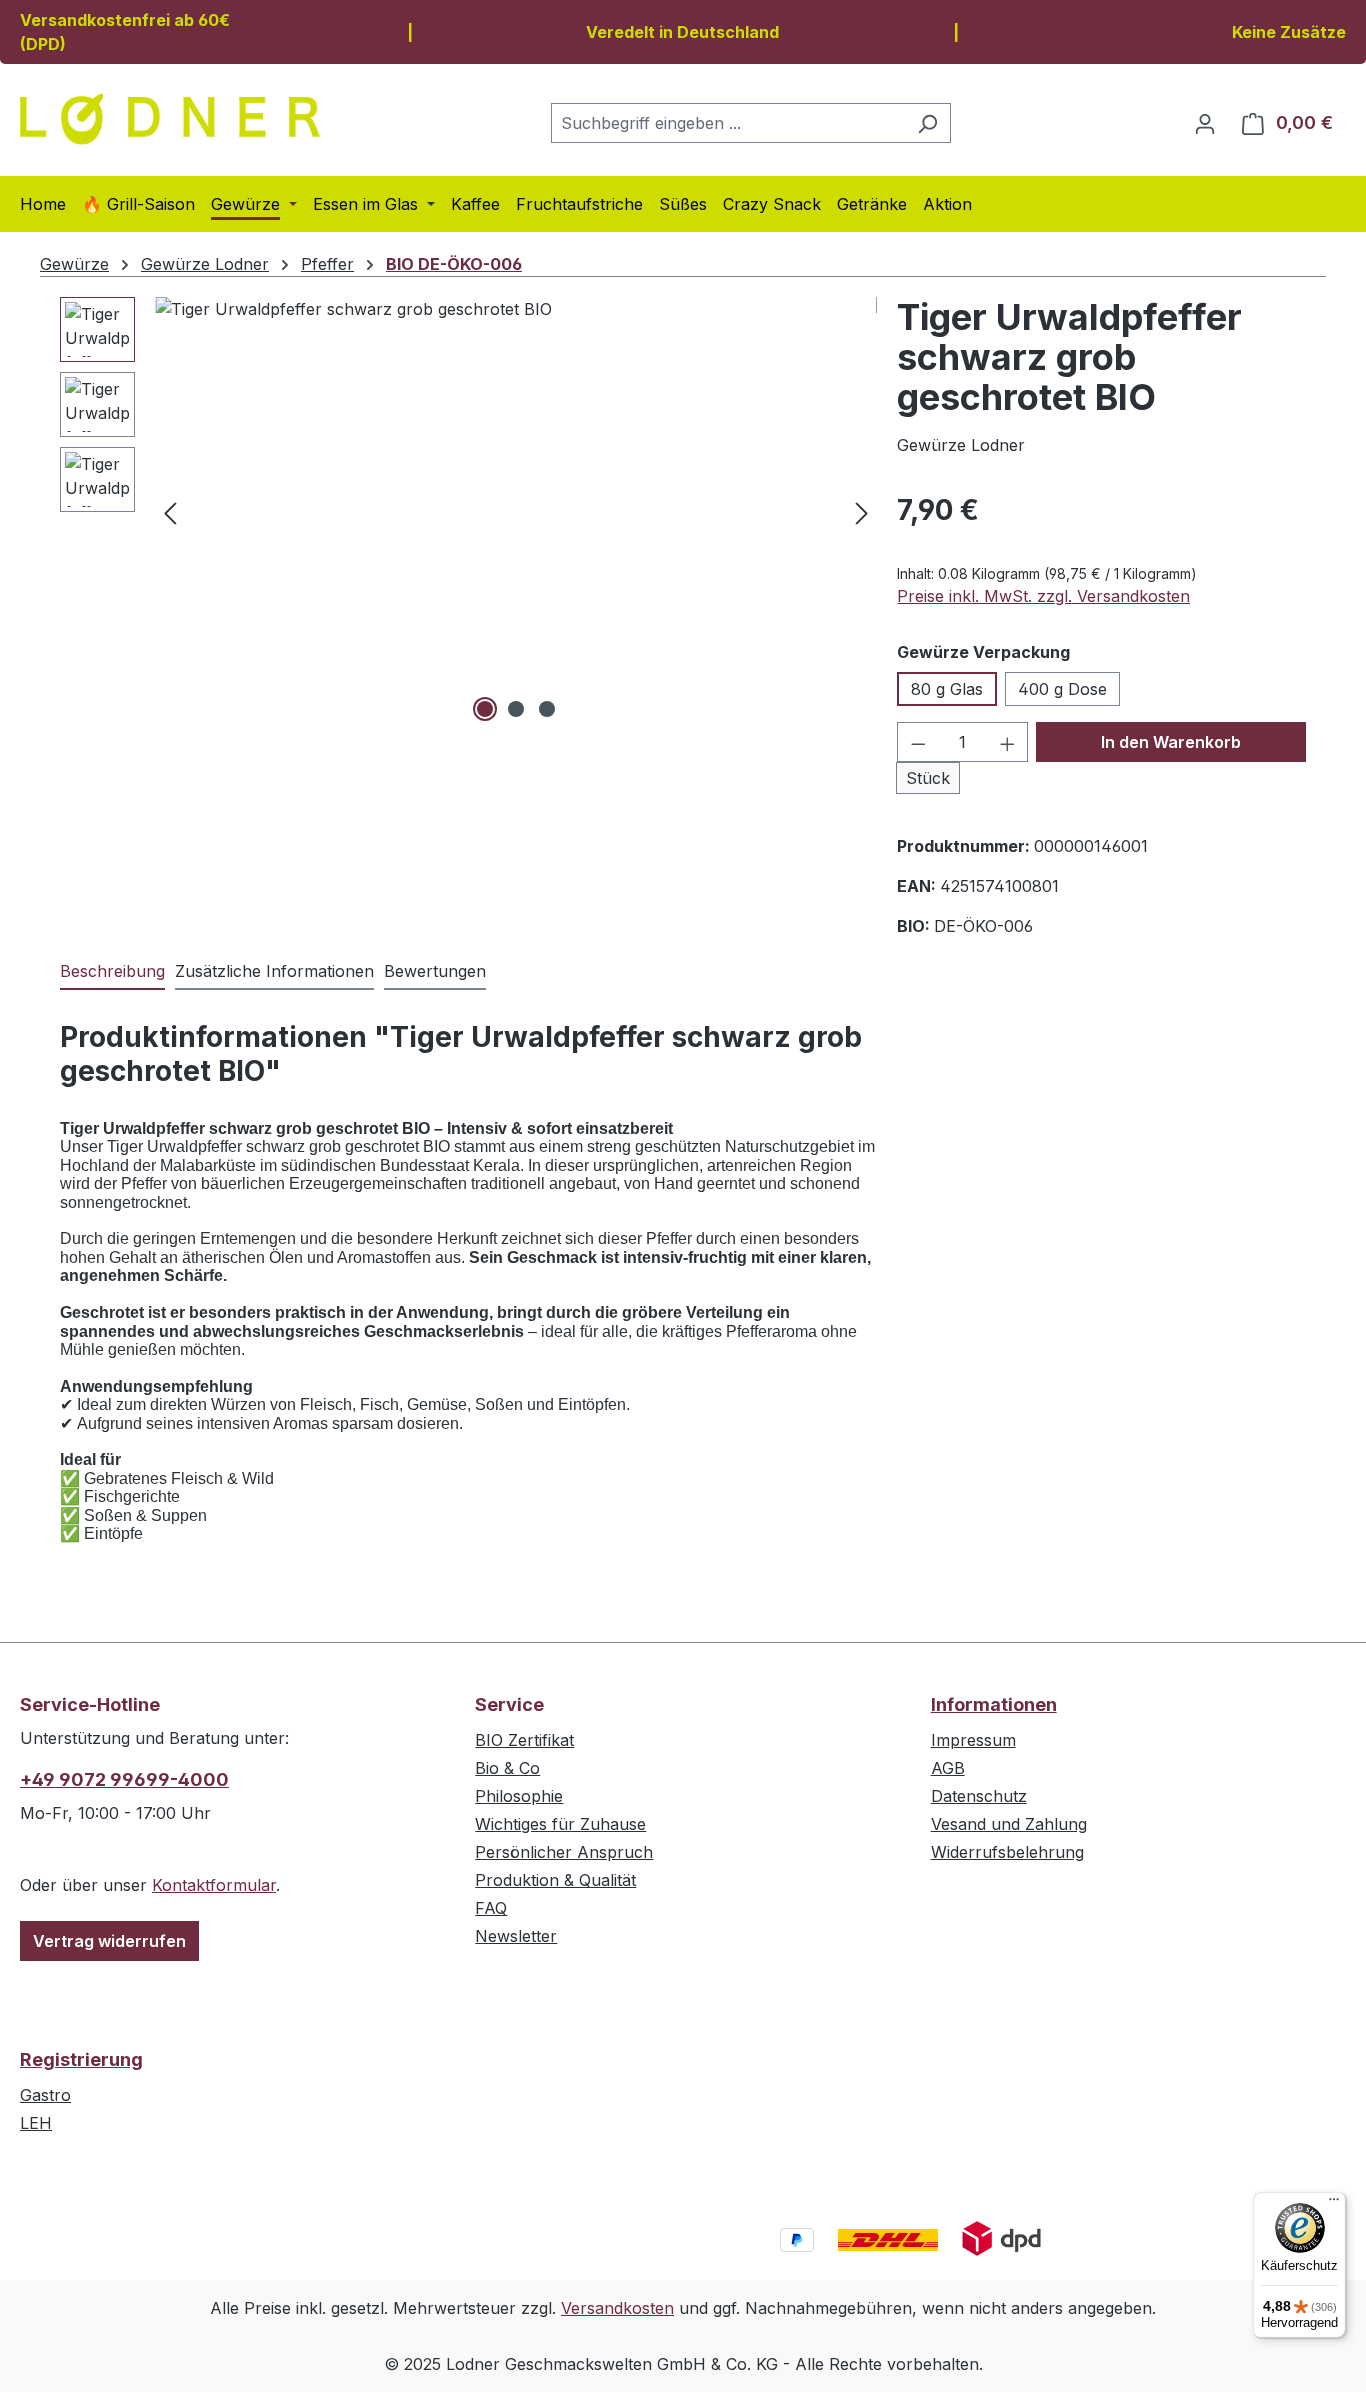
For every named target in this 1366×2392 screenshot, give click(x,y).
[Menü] (1334, 2204)
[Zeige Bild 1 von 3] (485, 709)
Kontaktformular (214, 1885)
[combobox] (728, 123)
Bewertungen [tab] (435, 971)
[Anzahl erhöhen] (1008, 742)
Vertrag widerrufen (109, 1941)
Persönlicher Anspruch (564, 1852)
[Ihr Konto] (1205, 123)
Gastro (45, 2095)
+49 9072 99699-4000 (124, 1779)
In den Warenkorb (1171, 742)
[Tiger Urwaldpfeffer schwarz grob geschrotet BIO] (516, 512)
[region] (468, 512)
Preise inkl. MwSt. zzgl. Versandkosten (1043, 596)
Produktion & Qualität (555, 1880)
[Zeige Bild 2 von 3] (516, 709)
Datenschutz (979, 1796)
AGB (948, 1768)
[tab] (112, 972)
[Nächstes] (862, 512)
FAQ (491, 1908)
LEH (36, 2123)
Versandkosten (617, 2308)
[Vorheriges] (170, 512)
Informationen (994, 1704)
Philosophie (519, 1796)
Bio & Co (507, 1768)
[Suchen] (927, 123)
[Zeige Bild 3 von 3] (547, 709)
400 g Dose (1062, 689)
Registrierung (81, 2059)
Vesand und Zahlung (1009, 1824)
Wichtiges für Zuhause (560, 1824)
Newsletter (516, 1936)
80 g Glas (947, 689)
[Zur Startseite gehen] (170, 119)
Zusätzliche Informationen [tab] (274, 971)
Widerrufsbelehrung (1007, 1852)
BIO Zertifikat (524, 1740)
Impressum (973, 1740)
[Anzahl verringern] (918, 742)
